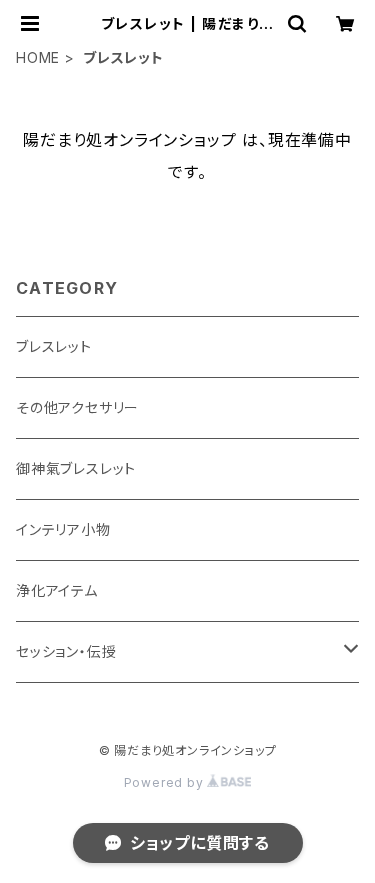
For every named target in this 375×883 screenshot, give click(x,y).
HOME (38, 57)
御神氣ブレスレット (76, 468)
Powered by (166, 782)
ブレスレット (54, 346)
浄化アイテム (57, 590)
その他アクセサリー (77, 407)
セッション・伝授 (66, 651)
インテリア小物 (63, 529)
